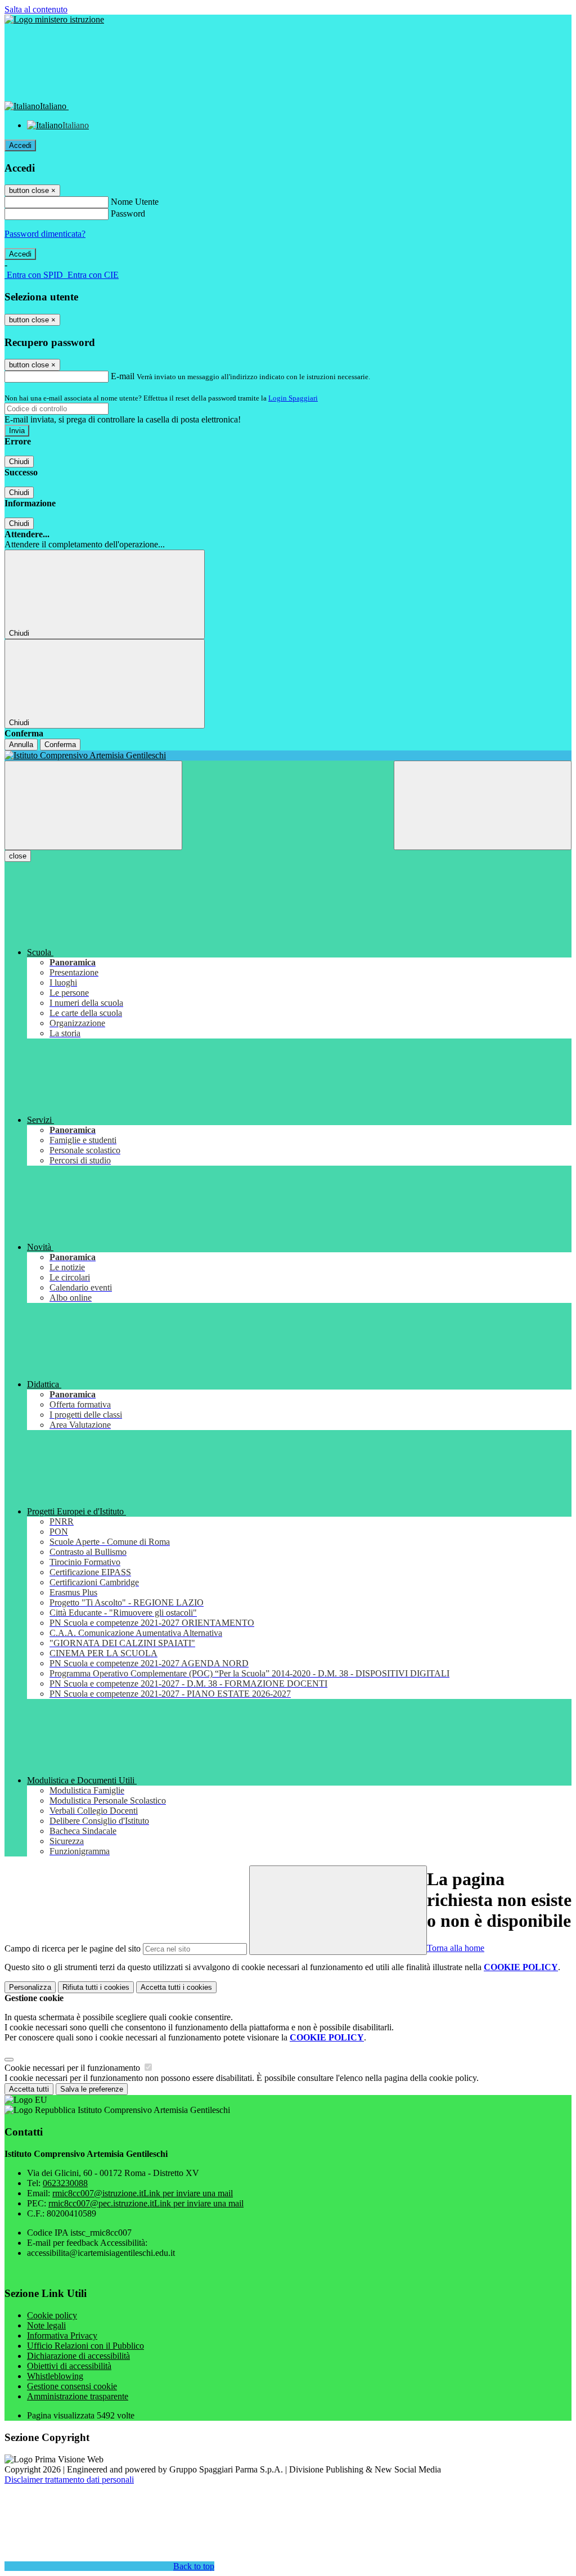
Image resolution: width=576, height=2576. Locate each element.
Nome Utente (135, 202)
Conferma (60, 745)
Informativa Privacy (62, 2336)
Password (128, 213)
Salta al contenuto (36, 9)
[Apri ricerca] (483, 805)
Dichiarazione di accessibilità (78, 2356)
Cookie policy (52, 2315)
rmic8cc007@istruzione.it (143, 2193)
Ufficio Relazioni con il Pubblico (85, 2346)
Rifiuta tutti (96, 1987)
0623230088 (65, 2183)
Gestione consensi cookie (72, 2386)
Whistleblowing (55, 2376)
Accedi (20, 145)
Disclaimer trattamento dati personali (69, 2480)
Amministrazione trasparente (78, 2396)
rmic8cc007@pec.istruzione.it (146, 2203)
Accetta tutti (176, 1987)
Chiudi (19, 462)
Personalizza (30, 1987)
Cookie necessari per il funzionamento (73, 2068)
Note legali (46, 2325)
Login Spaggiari (293, 398)
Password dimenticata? (45, 234)
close (18, 856)
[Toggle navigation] (93, 805)
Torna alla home (456, 1948)
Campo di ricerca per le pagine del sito (73, 1948)
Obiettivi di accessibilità (69, 2366)
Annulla (21, 745)
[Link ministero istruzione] (54, 19)
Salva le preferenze (92, 2089)
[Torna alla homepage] (288, 756)
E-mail (123, 376)
